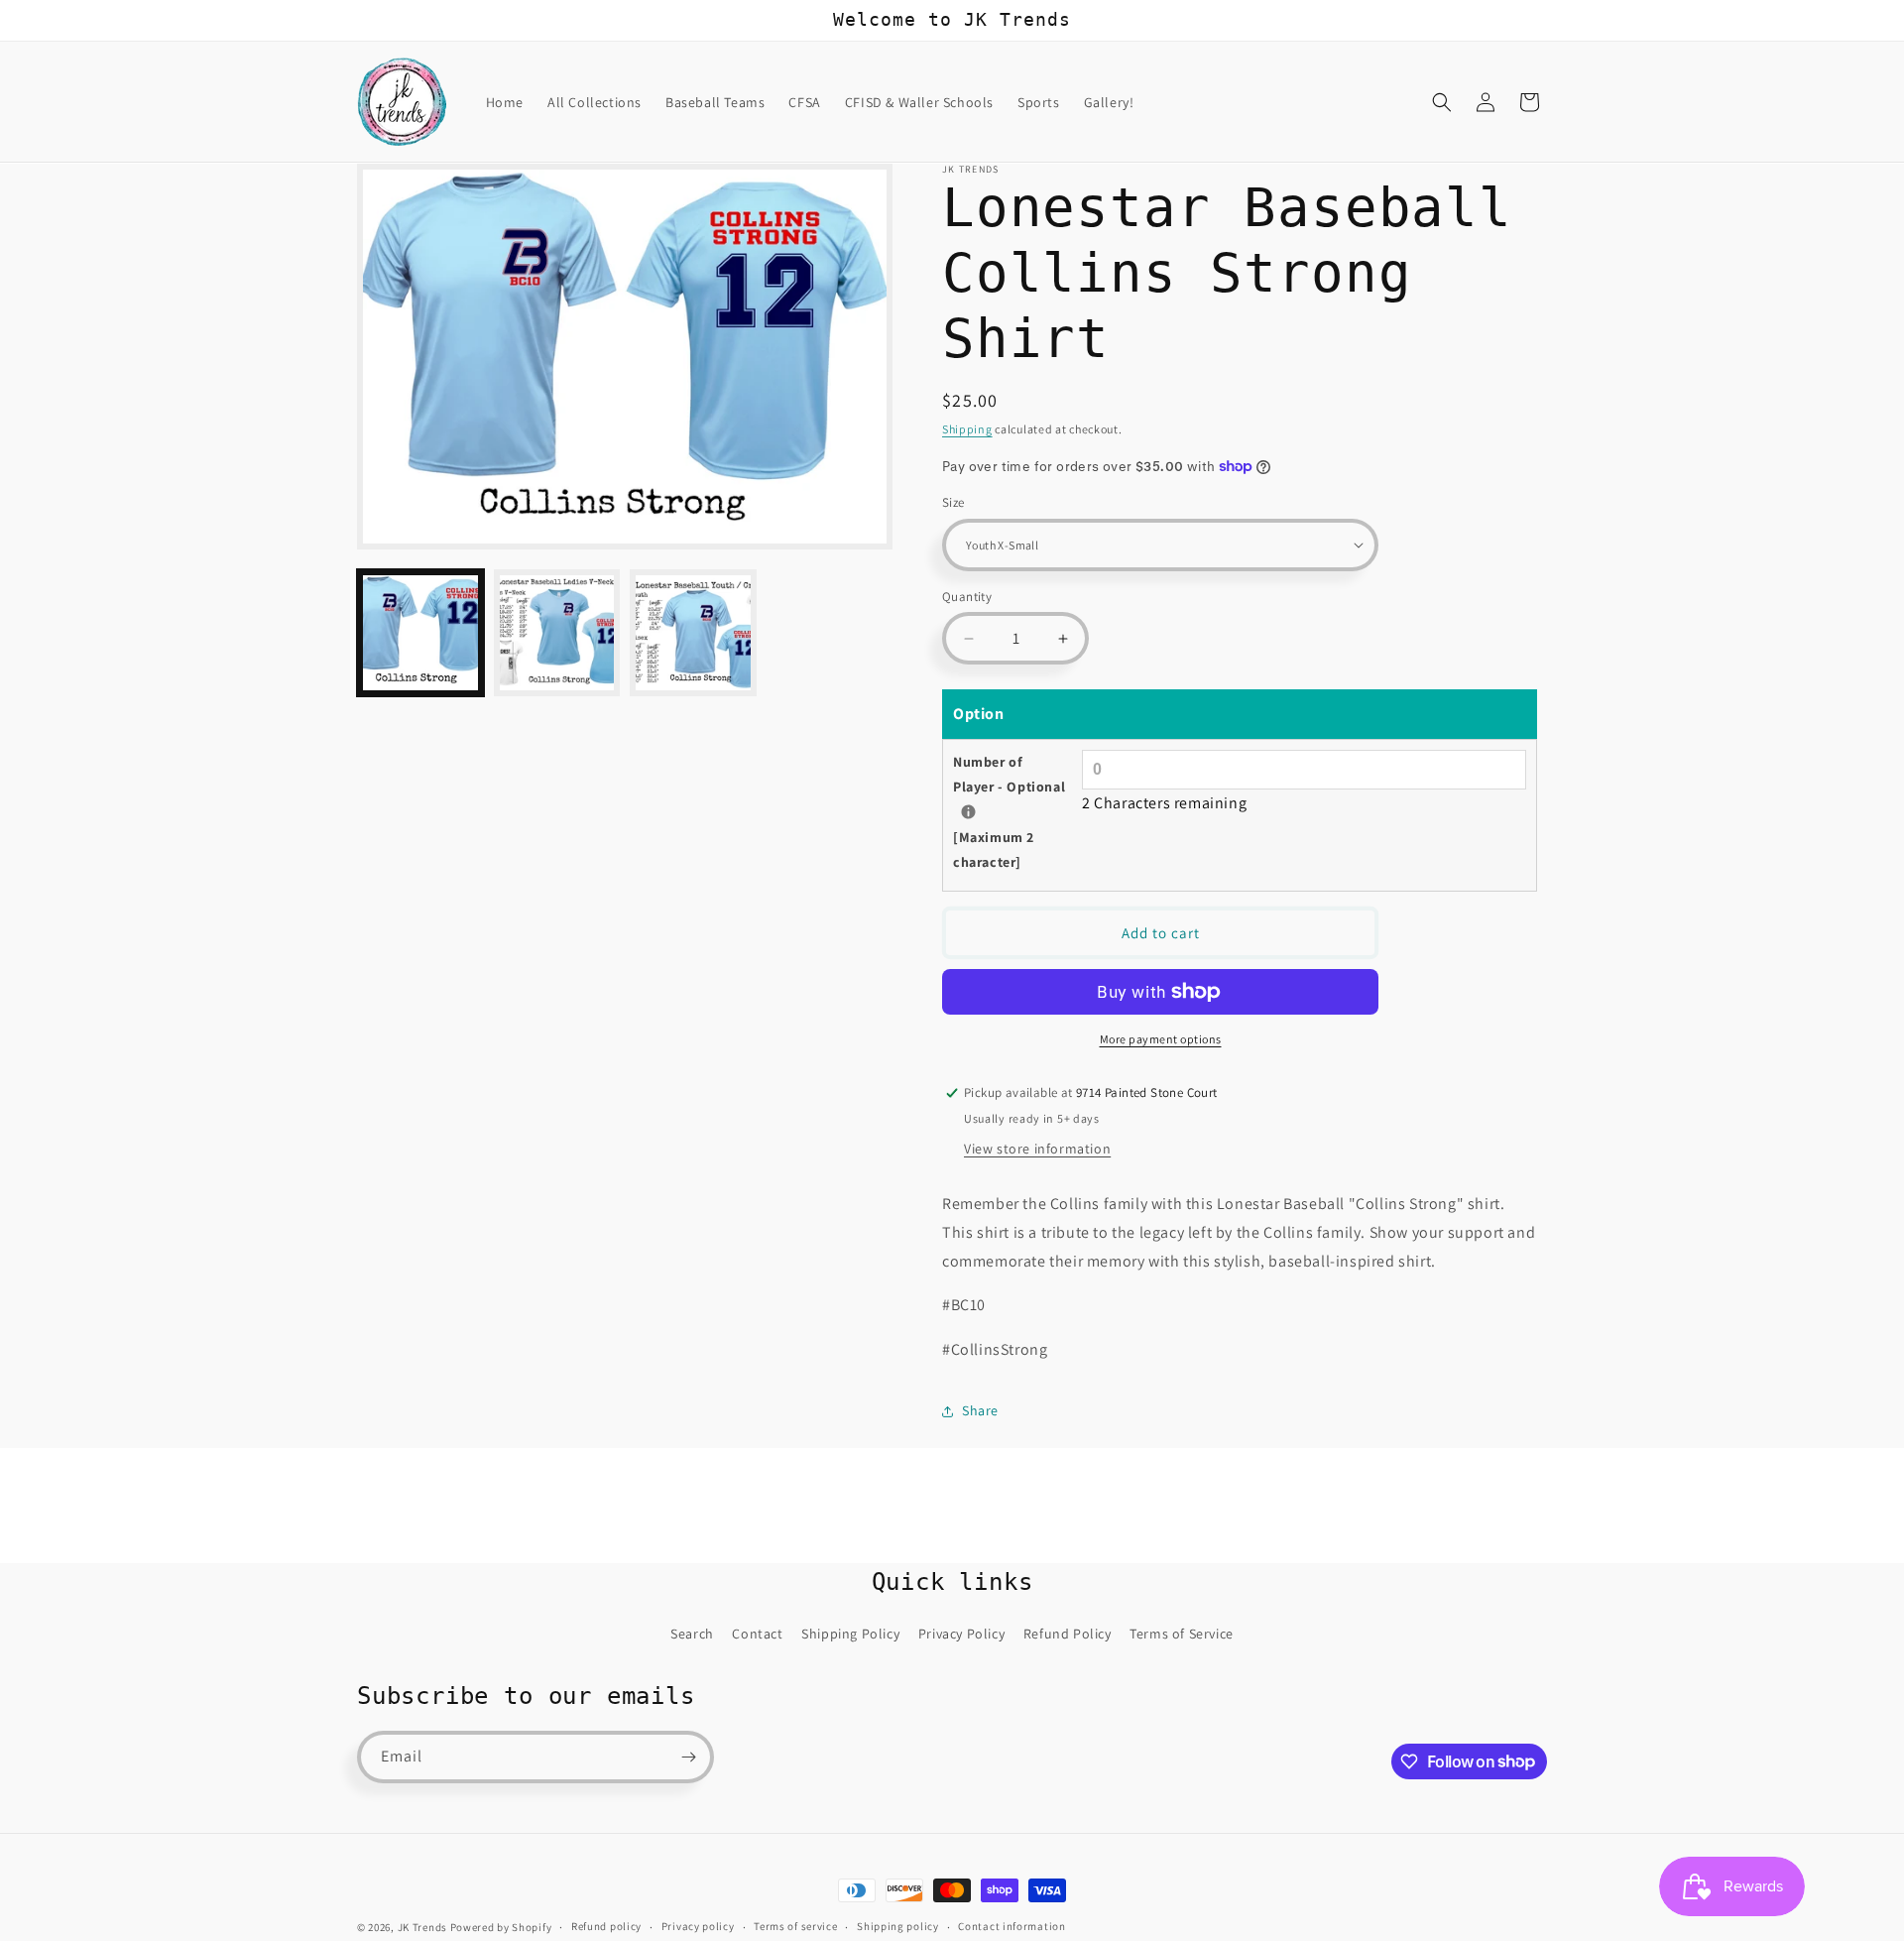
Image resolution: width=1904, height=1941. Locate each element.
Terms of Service (1182, 1634)
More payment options (1161, 1039)
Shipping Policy (850, 1634)
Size (953, 502)
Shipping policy (898, 1926)
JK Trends (422, 1927)
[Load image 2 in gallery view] (557, 633)
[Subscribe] (688, 1757)
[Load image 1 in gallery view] (420, 633)
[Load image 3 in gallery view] (693, 633)
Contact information (1011, 1926)
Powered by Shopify (501, 1927)
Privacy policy (698, 1926)
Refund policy (606, 1926)
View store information (1037, 1149)
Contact (757, 1634)
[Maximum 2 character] (1009, 812)
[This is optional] (968, 812)
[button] (1442, 102)
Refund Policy (1068, 1634)
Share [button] (980, 1410)
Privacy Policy (961, 1634)
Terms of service (795, 1926)
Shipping (967, 429)
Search (692, 1634)
